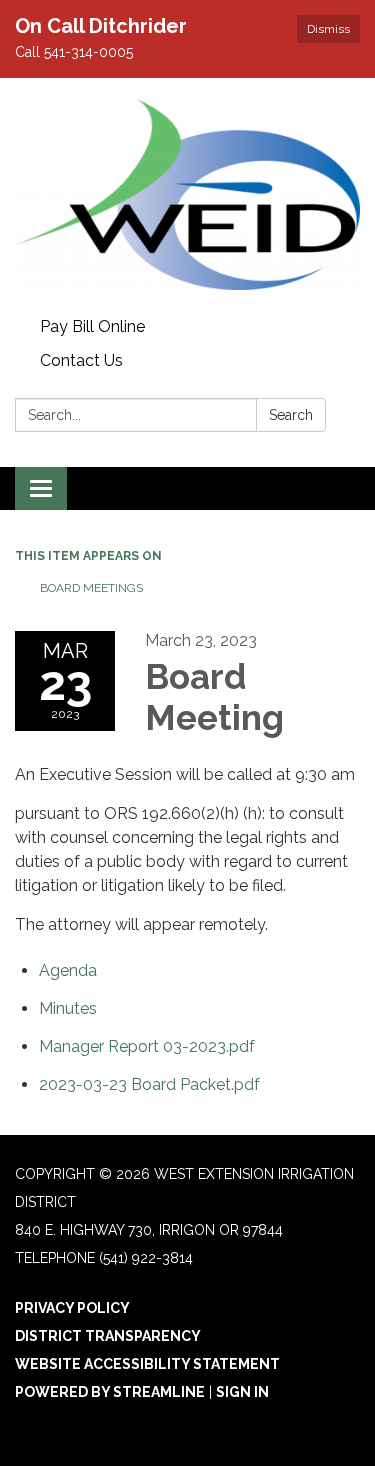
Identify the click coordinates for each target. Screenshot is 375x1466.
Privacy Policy (72, 1308)
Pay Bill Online (92, 326)
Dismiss (328, 29)
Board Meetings (91, 588)
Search (291, 415)
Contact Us (81, 360)
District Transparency (108, 1336)
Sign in (242, 1392)
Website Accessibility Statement (147, 1364)
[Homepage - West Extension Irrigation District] (187, 194)
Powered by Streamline (110, 1392)
